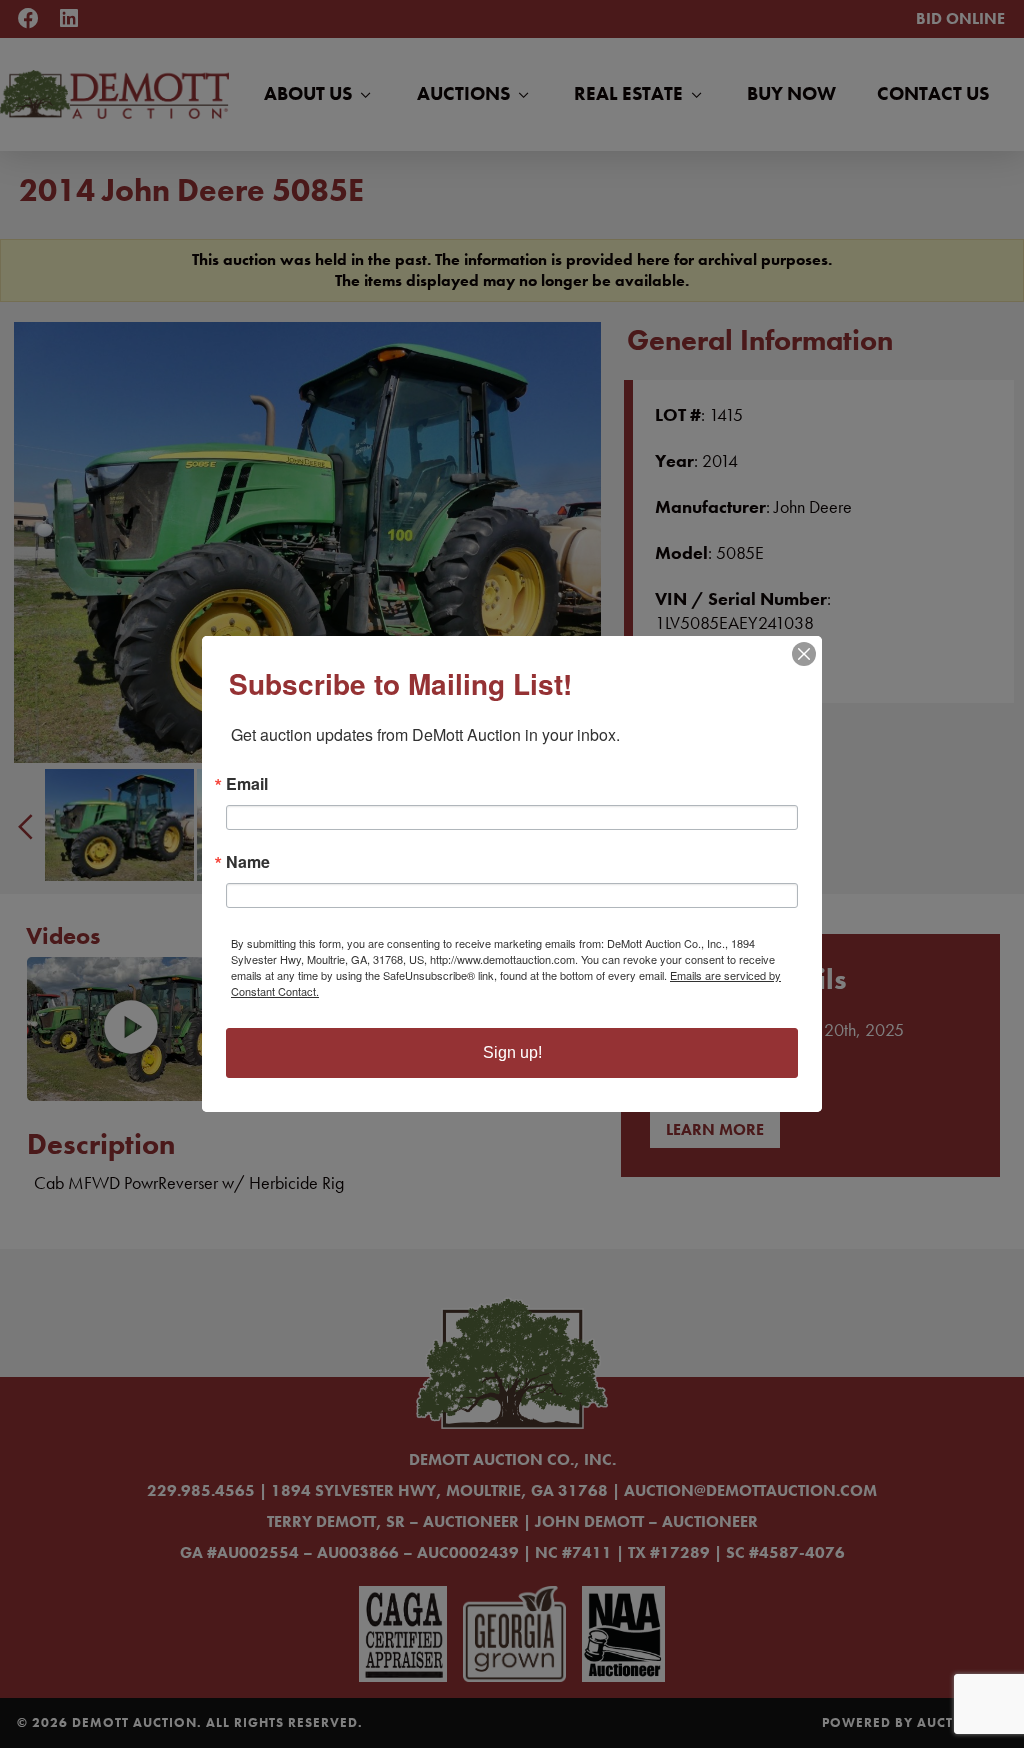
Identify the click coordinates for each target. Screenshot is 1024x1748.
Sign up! (512, 1052)
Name (248, 862)
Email (247, 784)
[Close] (804, 654)
